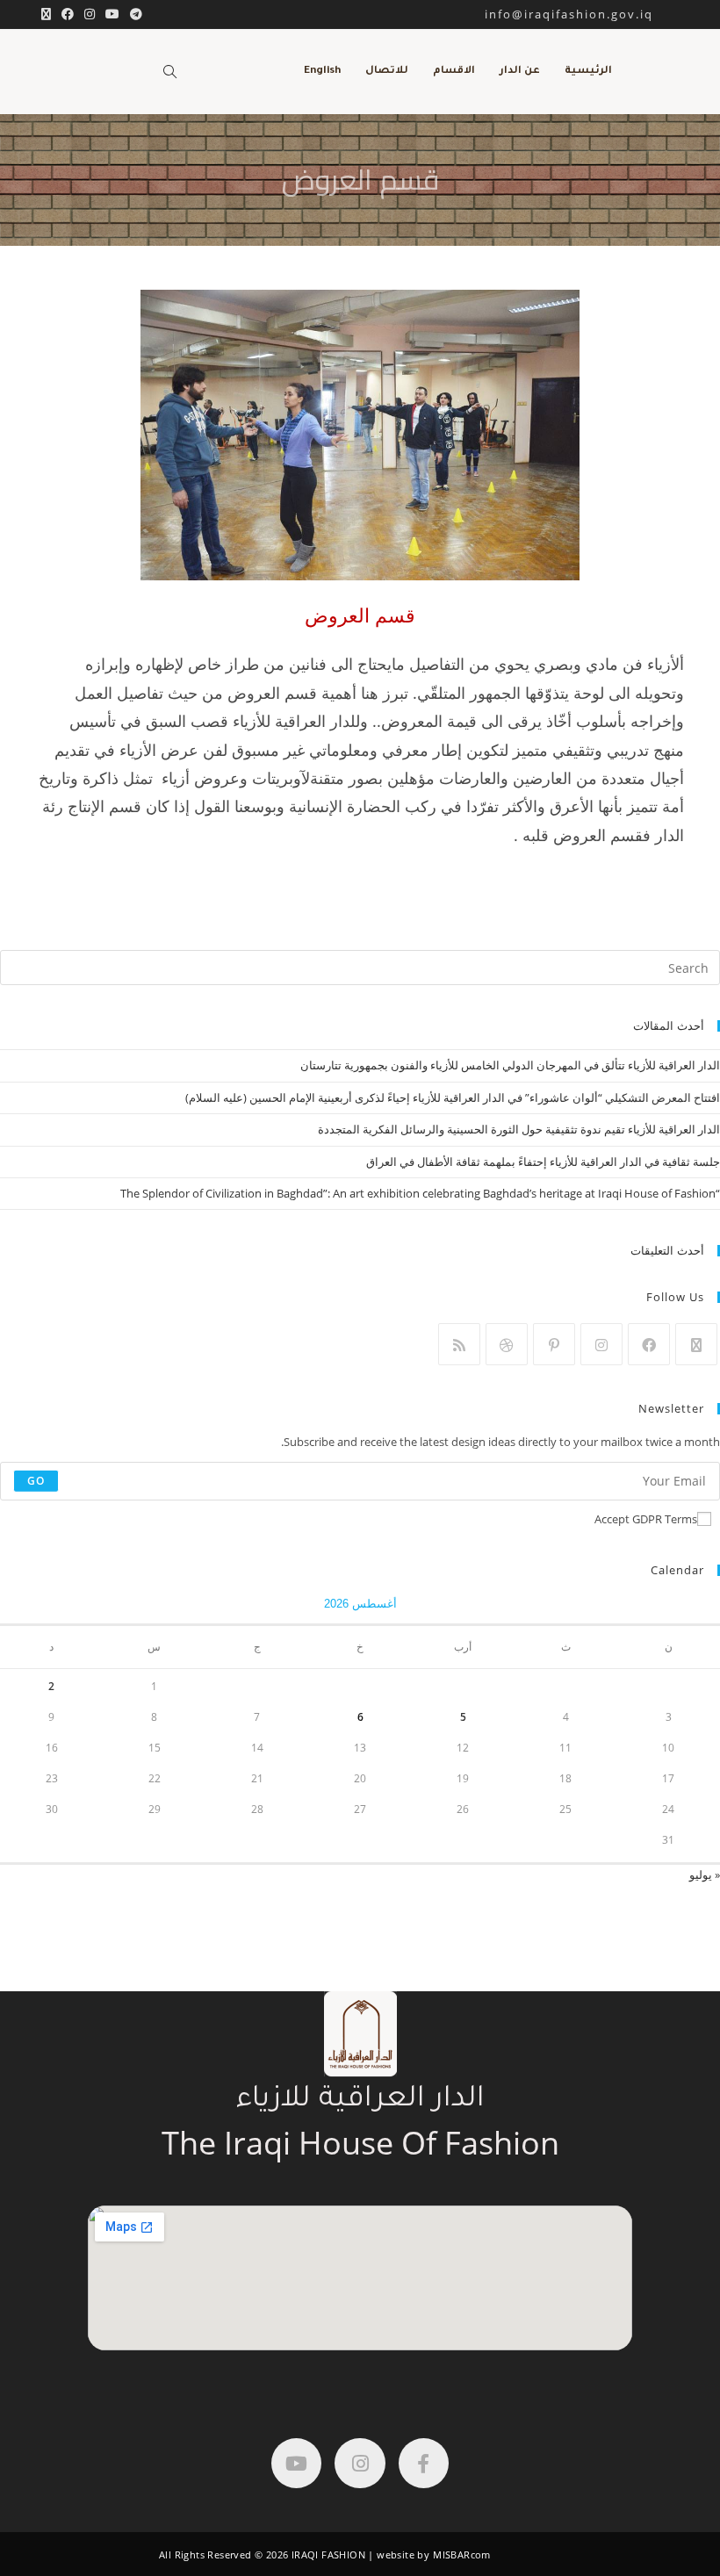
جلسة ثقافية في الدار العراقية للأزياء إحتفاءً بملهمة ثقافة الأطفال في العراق (543, 1162)
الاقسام (454, 72)
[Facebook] (649, 1344)
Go (36, 1481)
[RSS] (459, 1344)
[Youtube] (296, 2463)
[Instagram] (601, 1344)
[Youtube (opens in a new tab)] (112, 14)
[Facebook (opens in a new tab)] (68, 14)
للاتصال (387, 72)
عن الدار (520, 72)
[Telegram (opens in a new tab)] (133, 14)
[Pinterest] (554, 1344)
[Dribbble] (507, 1344)
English (322, 72)
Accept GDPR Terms (646, 1519)
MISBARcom (462, 2554)
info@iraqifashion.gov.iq (584, 14)
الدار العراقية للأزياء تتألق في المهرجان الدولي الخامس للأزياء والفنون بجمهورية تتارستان (510, 1065)
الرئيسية (588, 72)
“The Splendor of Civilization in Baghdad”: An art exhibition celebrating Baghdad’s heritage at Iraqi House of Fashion (420, 1193)
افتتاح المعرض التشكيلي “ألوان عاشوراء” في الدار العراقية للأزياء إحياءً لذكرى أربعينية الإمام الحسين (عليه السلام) (453, 1097)
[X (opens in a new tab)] (46, 14)
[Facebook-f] (424, 2463)
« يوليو (705, 1874)
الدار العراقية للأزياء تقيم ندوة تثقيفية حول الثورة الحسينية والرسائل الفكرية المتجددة (519, 1129)
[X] (696, 1344)
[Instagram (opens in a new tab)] (90, 14)
